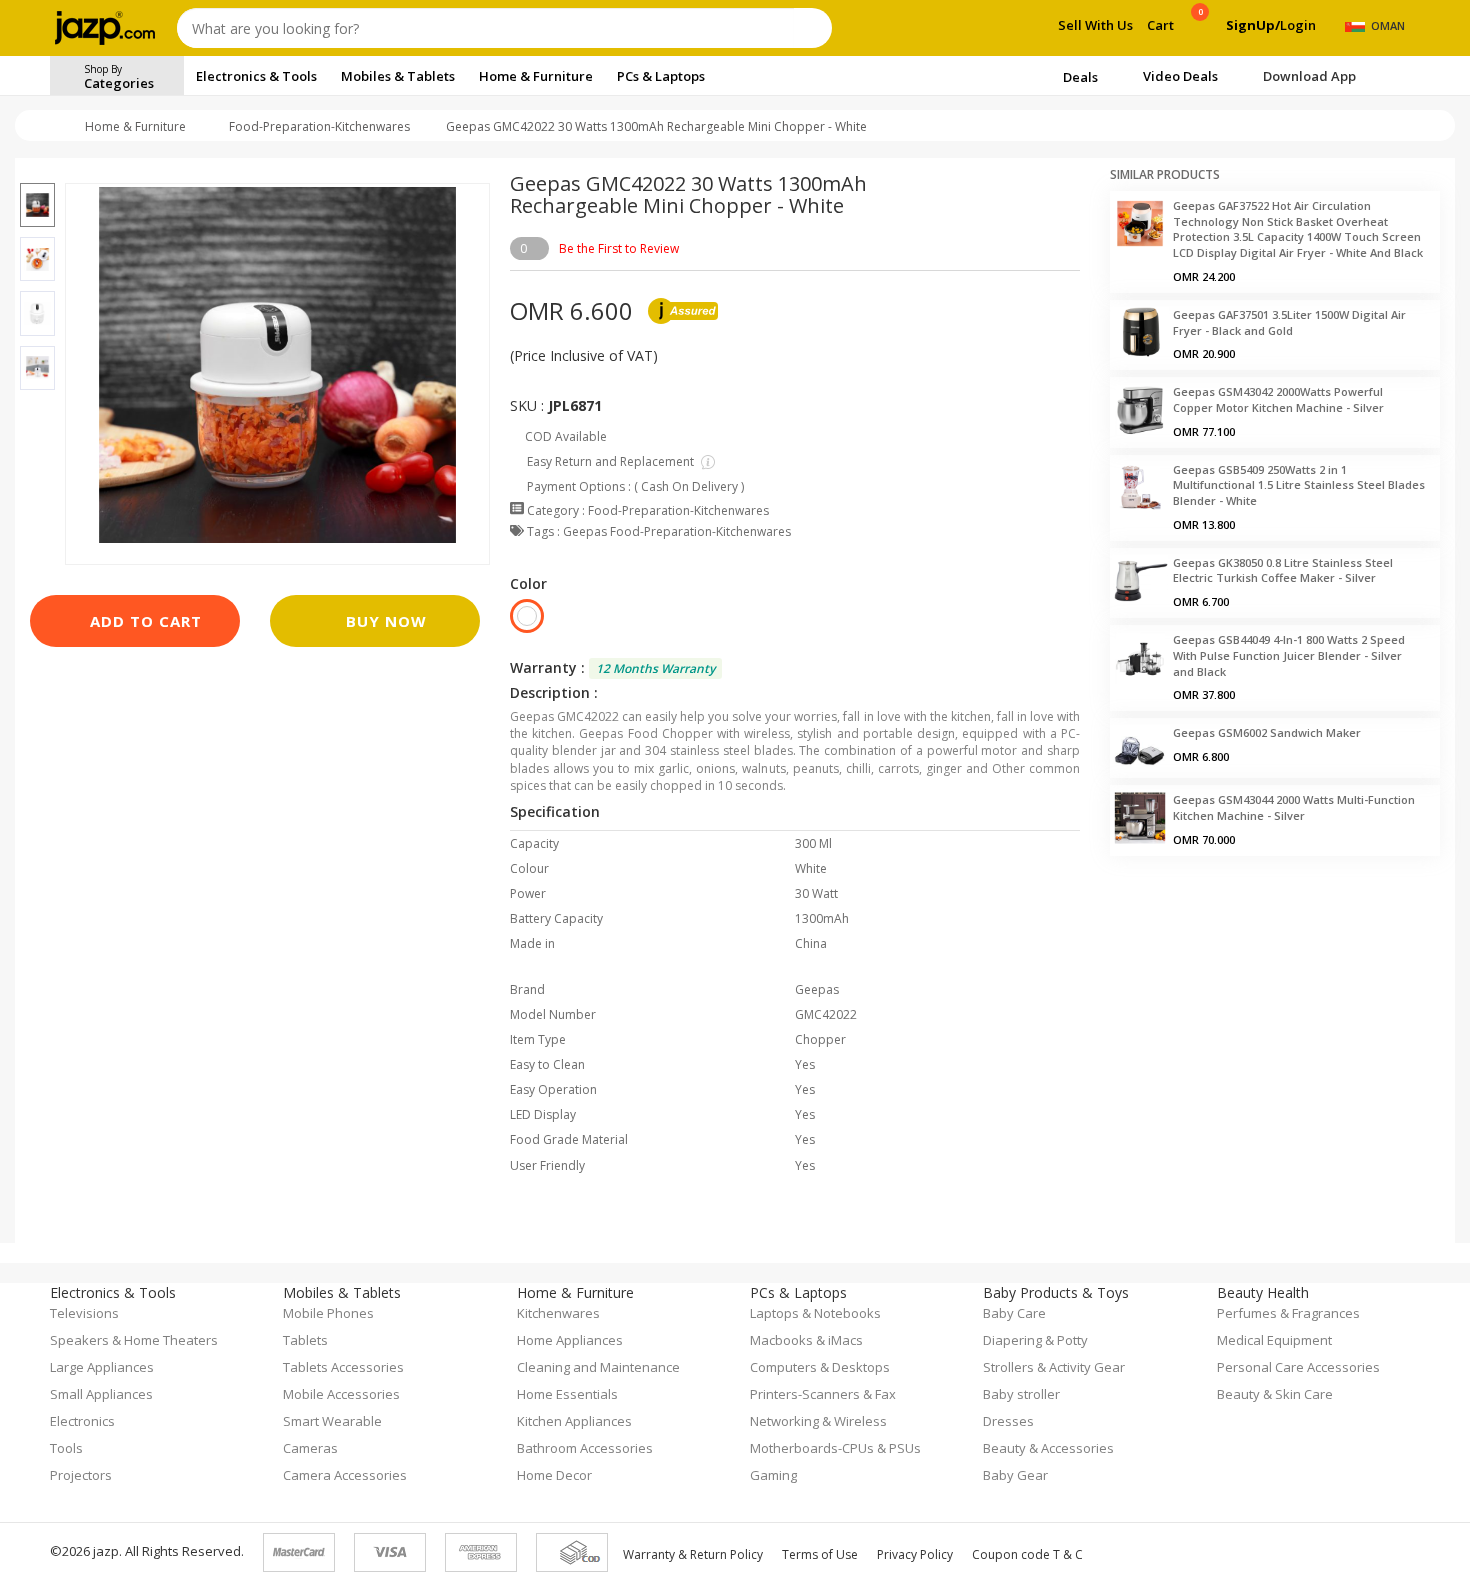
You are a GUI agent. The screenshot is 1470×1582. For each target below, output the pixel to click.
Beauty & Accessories (1048, 1448)
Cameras (310, 1448)
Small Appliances (101, 1394)
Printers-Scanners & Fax (823, 1394)
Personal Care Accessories (1298, 1367)
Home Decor (554, 1475)
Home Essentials (567, 1394)
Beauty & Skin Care (1275, 1394)
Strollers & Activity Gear (1054, 1367)
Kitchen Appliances (574, 1421)
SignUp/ (1253, 25)
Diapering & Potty (1035, 1340)
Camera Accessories (345, 1475)
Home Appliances (570, 1340)
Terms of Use (820, 1554)
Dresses (1008, 1421)
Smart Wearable (332, 1421)
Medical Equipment (1274, 1340)
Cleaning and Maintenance (598, 1367)
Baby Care (1014, 1313)
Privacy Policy (915, 1554)
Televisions (84, 1313)
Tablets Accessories (343, 1367)
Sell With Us (1095, 25)
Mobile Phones (328, 1313)
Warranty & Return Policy (693, 1554)
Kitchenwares (558, 1313)
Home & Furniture (135, 126)
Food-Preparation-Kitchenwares (319, 126)
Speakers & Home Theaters (134, 1340)
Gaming (773, 1475)
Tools (66, 1448)
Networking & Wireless (818, 1421)
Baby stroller (1021, 1394)
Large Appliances (102, 1367)
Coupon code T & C (1027, 1554)
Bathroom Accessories (585, 1448)
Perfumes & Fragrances (1288, 1313)
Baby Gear (1015, 1475)
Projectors (81, 1475)
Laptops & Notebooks (815, 1313)
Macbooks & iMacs (806, 1340)
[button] (37, 171)
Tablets (305, 1340)
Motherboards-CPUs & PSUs (835, 1448)
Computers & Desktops (820, 1367)
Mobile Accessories (341, 1394)
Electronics (82, 1421)
